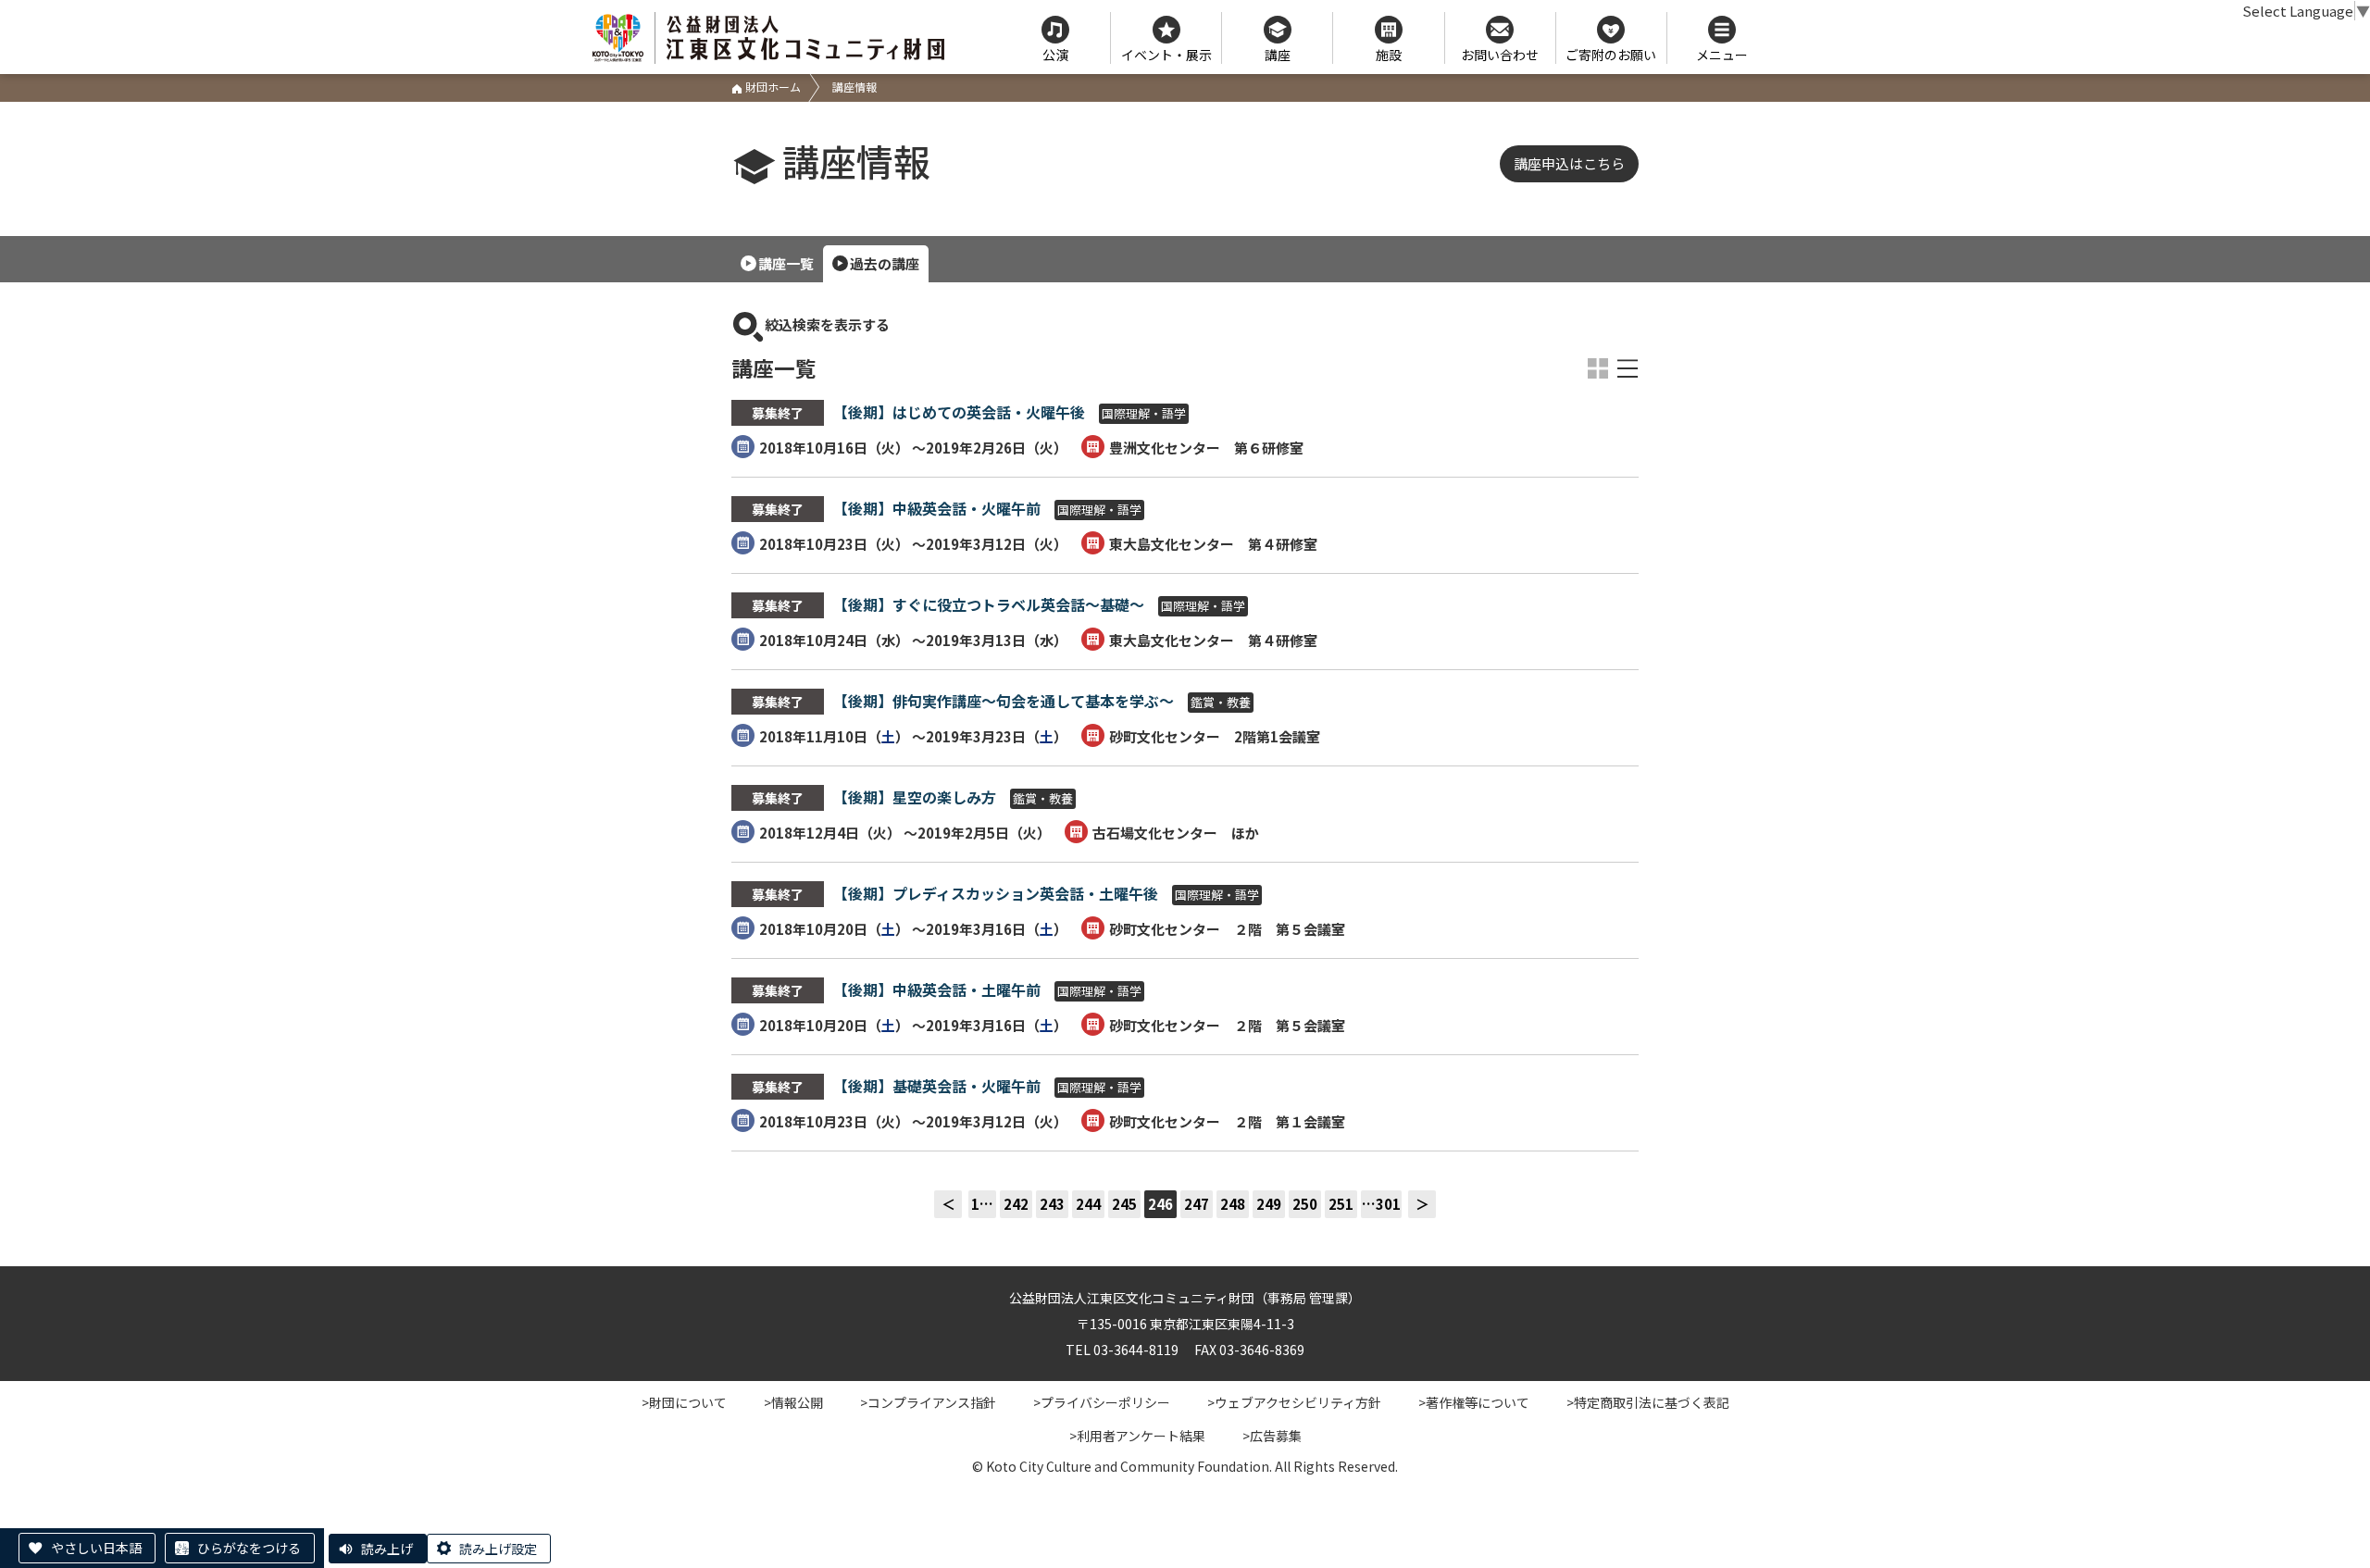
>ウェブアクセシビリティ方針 (1294, 1402)
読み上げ (387, 1549)
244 (1088, 1204)
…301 (1381, 1204)
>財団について (684, 1402)
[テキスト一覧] (1628, 368)
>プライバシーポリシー (1102, 1402)
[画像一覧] (1598, 368)
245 (1124, 1204)
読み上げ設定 (498, 1549)
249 (1269, 1204)
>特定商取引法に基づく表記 (1648, 1402)
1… (982, 1204)
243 (1052, 1204)
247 (1197, 1204)
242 (1016, 1204)
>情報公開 (793, 1402)
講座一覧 (786, 263)
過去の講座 (885, 263)
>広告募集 (1272, 1436)
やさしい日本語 (96, 1548)
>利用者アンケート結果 (1137, 1436)
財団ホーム (772, 87)
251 (1341, 1204)
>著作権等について (1474, 1402)
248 (1233, 1204)
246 (1160, 1204)
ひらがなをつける (249, 1548)
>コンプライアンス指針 (928, 1402)
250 (1305, 1204)
